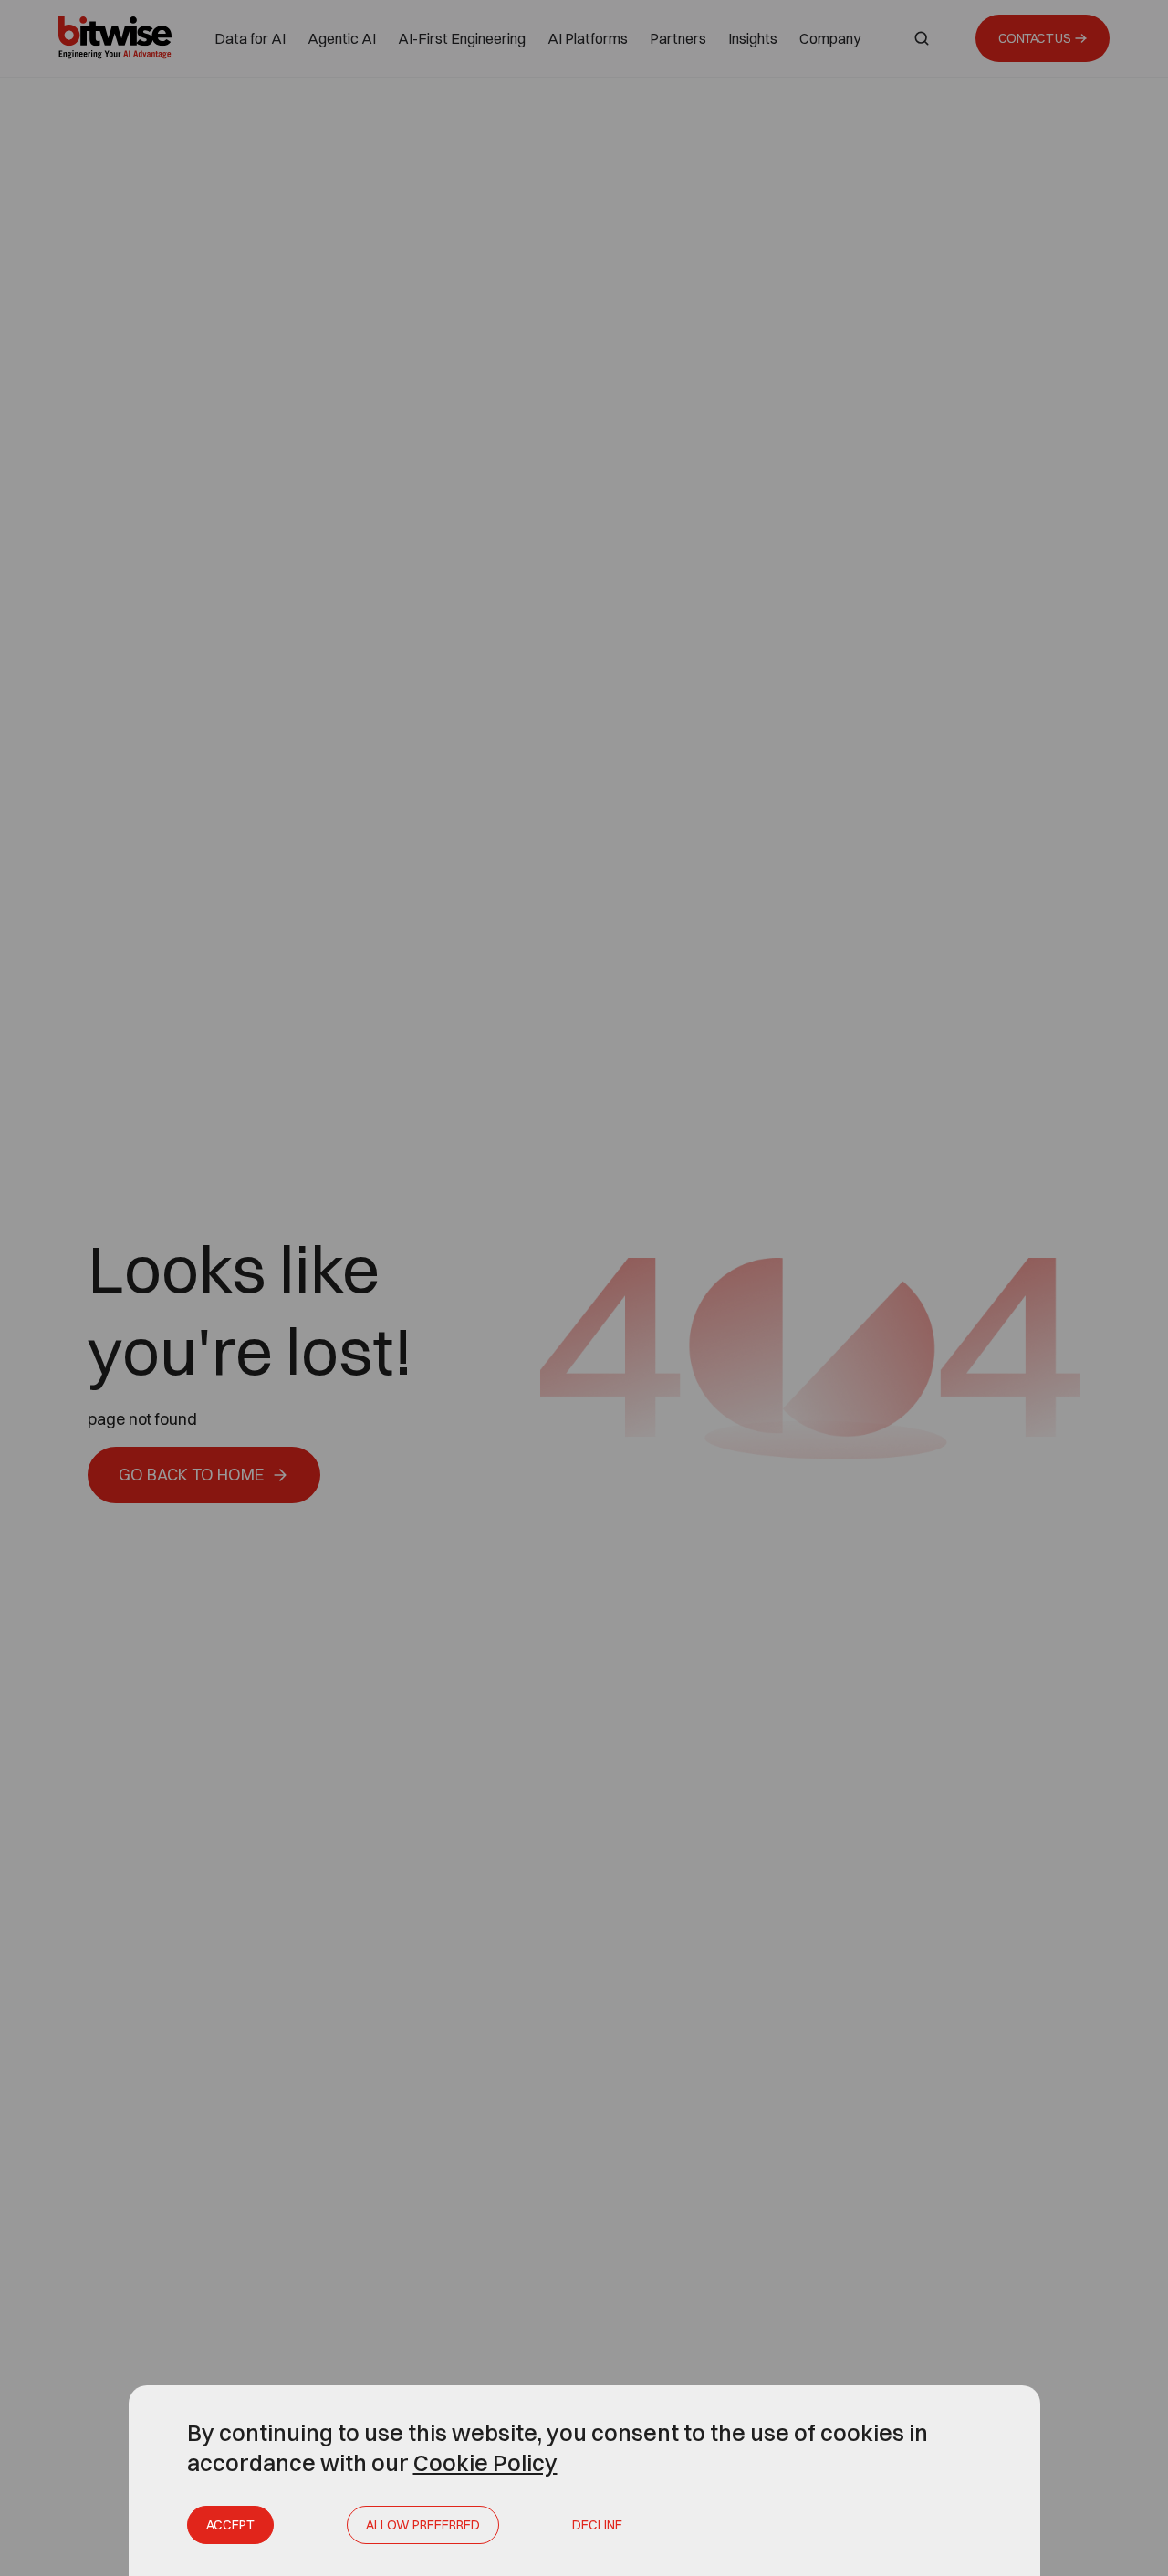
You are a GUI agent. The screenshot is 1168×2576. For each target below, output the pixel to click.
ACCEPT (230, 2525)
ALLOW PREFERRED (423, 2525)
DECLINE (597, 2525)
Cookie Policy (485, 2462)
